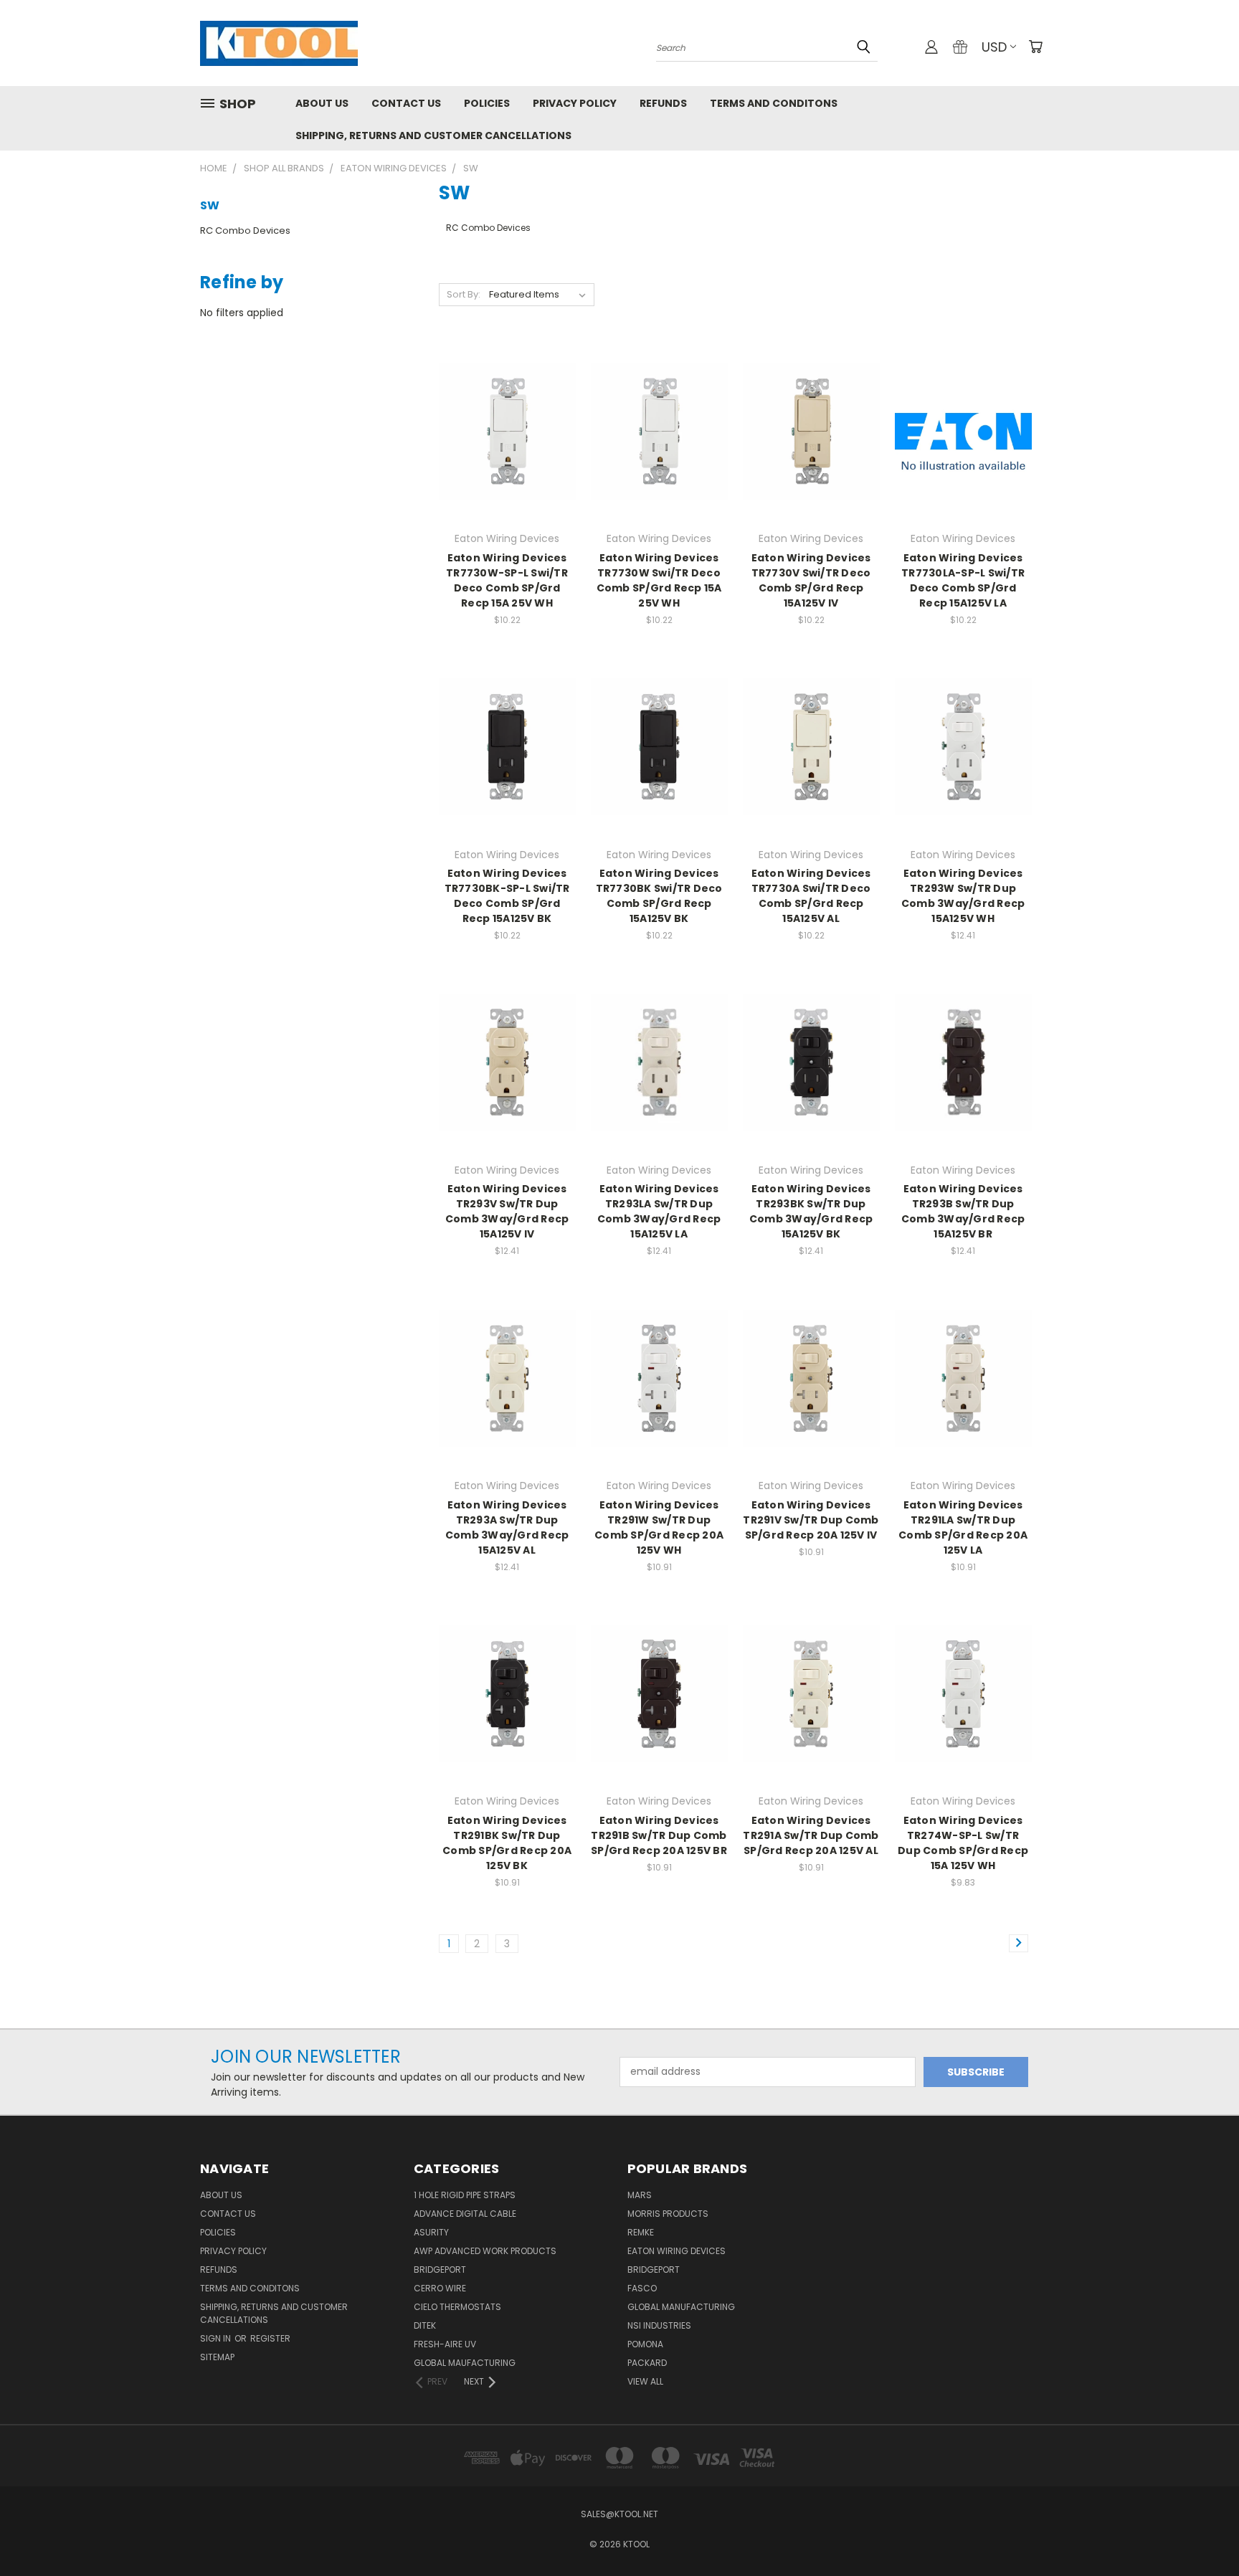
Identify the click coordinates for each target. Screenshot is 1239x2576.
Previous (1201, 2531)
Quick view (507, 402)
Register (270, 2338)
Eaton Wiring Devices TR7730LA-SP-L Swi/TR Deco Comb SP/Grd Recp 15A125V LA (963, 580)
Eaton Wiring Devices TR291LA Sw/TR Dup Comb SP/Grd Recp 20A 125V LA (963, 1527)
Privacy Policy (575, 103)
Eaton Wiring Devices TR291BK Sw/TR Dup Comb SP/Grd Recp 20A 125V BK (507, 1843)
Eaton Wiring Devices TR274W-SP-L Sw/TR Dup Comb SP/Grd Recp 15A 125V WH (963, 1843)
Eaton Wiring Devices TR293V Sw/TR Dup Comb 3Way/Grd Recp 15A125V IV (507, 1211)
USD (994, 47)
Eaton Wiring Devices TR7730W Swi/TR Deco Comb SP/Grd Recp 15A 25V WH (659, 580)
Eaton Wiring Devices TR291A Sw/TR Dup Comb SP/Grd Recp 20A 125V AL (811, 1835)
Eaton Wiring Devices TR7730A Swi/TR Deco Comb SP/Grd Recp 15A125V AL (811, 896)
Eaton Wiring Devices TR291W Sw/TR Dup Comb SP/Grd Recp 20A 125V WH (659, 1527)
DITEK (425, 2325)
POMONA (645, 2344)
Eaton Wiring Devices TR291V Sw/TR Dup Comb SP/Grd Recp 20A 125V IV (811, 1520)
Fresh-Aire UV (445, 2344)
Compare (502, 430)
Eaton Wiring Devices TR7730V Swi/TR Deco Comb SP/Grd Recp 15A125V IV (811, 580)
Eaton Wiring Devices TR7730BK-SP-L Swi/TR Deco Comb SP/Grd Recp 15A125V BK (507, 896)
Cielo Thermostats (457, 2307)
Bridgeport (440, 2270)
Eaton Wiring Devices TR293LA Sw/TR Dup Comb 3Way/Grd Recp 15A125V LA (659, 1211)
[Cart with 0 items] (1035, 47)
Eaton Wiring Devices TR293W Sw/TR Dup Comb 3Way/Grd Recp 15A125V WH (963, 896)
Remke (641, 2232)
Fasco (642, 2288)
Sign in (217, 2338)
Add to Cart (507, 456)
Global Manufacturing (681, 2307)
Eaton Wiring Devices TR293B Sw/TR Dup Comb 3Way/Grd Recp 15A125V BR (963, 1211)
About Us (322, 103)
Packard (647, 2363)
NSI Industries (659, 2325)
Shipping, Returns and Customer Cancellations (433, 136)
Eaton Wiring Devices (677, 2251)
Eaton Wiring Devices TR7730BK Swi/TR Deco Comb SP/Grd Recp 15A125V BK (659, 896)
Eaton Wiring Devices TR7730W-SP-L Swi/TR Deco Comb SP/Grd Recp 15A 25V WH (507, 580)
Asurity (431, 2232)
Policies (487, 103)
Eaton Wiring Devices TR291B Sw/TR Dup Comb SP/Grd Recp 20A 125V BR (659, 1835)
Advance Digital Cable (465, 2214)
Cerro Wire (440, 2288)
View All (645, 2381)
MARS (640, 2195)
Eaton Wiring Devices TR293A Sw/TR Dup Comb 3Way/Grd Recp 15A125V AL (507, 1527)
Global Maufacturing (465, 2363)
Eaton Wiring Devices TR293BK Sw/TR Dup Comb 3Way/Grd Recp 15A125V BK (811, 1211)
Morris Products (668, 2214)
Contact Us (406, 103)
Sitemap (217, 2357)
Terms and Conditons (774, 103)
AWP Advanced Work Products (485, 2251)
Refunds (663, 103)
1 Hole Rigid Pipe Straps (465, 2195)
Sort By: (464, 294)
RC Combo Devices (245, 230)
